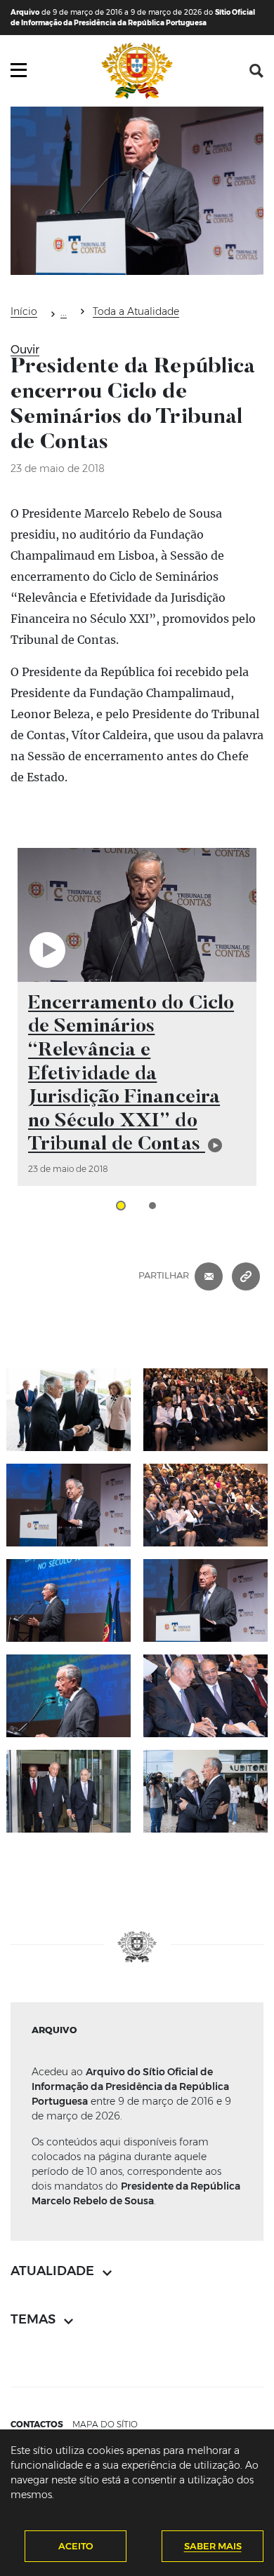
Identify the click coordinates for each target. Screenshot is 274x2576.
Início (24, 311)
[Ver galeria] (68, 1410)
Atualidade (64, 314)
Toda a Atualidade (136, 311)
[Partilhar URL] (246, 1275)
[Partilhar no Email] (209, 1275)
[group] (137, 1017)
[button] (256, 71)
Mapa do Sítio (105, 2424)
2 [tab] (152, 1206)
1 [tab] (121, 1206)
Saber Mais (213, 2546)
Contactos (37, 2424)
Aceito (76, 2546)
